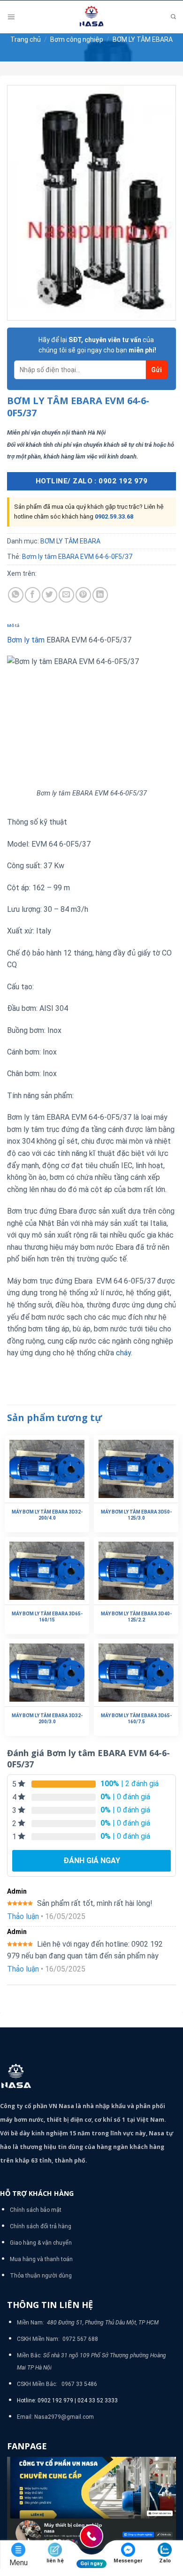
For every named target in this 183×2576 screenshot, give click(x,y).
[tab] (91, 626)
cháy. (124, 1353)
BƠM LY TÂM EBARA (143, 39)
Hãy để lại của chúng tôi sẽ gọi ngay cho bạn (97, 345)
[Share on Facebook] (33, 595)
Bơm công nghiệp (77, 39)
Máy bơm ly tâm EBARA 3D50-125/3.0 (136, 1515)
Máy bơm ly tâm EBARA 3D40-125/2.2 (136, 1617)
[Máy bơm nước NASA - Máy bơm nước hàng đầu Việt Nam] (91, 17)
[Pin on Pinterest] (83, 595)
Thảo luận (23, 1916)
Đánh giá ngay (92, 1861)
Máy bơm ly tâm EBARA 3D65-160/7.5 (136, 1719)
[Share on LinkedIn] (100, 595)
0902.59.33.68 (114, 516)
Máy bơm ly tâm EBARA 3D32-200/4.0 (47, 1515)
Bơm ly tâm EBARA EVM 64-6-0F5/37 (77, 557)
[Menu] (11, 17)
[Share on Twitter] (50, 595)
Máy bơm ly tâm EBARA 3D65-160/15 (47, 1617)
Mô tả (13, 625)
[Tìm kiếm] (173, 17)
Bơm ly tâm (26, 640)
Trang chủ (26, 39)
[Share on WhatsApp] (16, 595)
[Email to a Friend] (66, 595)
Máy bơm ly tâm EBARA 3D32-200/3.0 (47, 1719)
